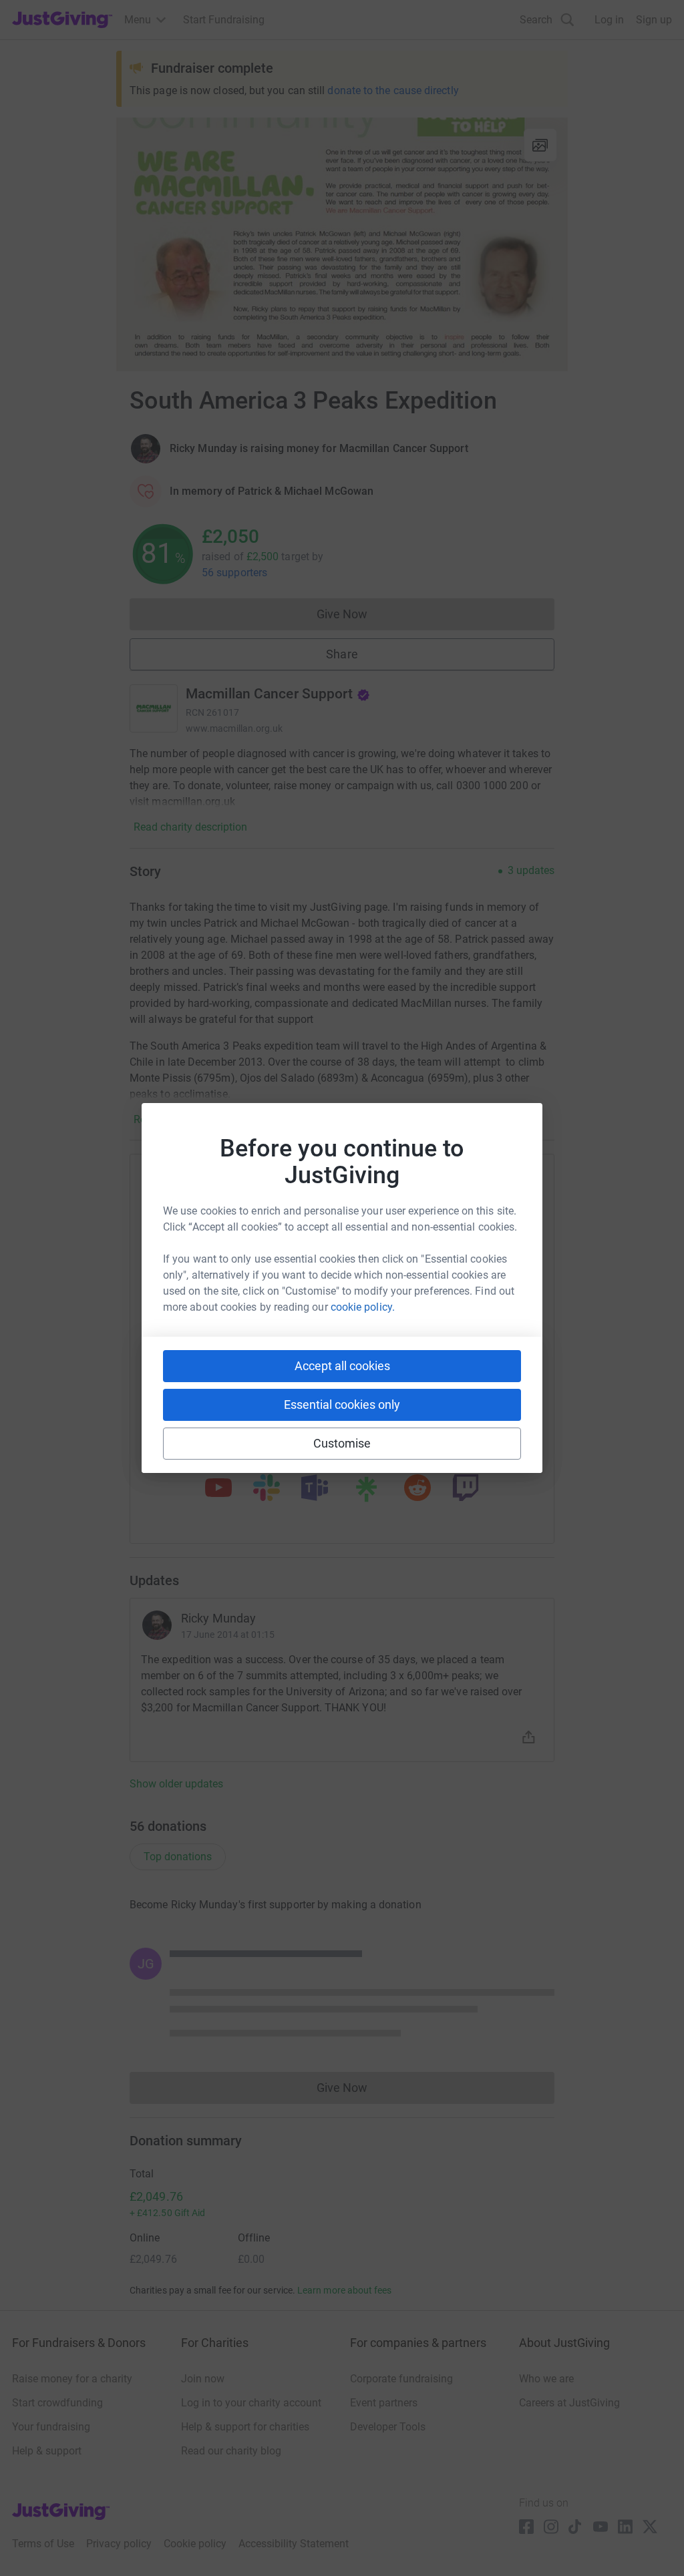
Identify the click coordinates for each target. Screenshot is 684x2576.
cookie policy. (363, 1307)
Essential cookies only (342, 1405)
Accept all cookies (342, 1366)
